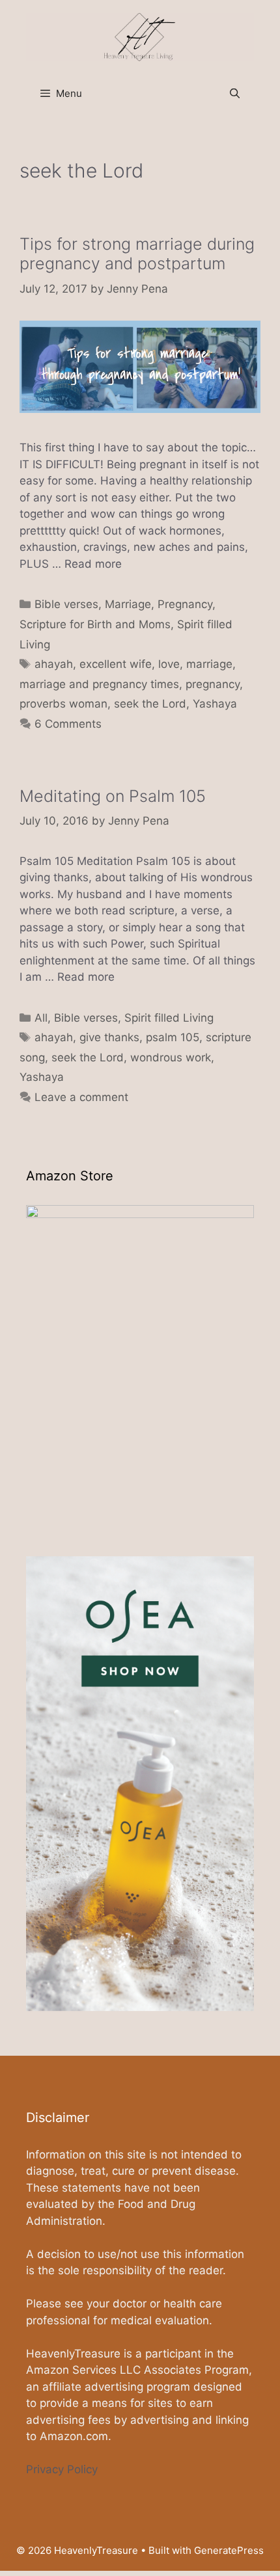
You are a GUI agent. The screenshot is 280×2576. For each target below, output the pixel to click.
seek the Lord (150, 704)
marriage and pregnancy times (99, 684)
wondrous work (171, 1057)
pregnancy (213, 684)
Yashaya (215, 704)
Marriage (128, 604)
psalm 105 (173, 1037)
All (41, 1018)
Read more (93, 564)
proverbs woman (63, 704)
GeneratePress (229, 2550)
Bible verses (66, 604)
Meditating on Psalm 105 (113, 796)
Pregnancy (185, 604)
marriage (209, 664)
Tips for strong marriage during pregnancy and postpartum (137, 254)
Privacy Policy (62, 2469)
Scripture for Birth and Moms (95, 624)
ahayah (54, 664)
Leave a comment (81, 1097)
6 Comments (68, 724)
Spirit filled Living (169, 1018)
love (169, 664)
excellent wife (116, 664)
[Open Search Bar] (235, 94)
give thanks (109, 1037)
